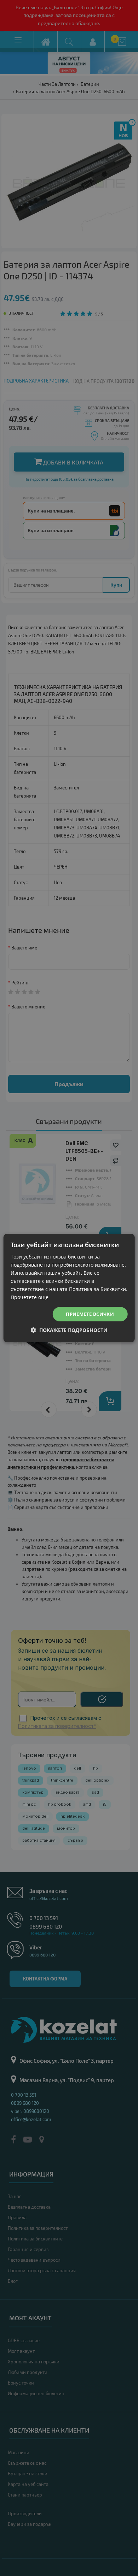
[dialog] (69, 1288)
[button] (69, 1330)
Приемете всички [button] (90, 1314)
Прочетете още (30, 1297)
